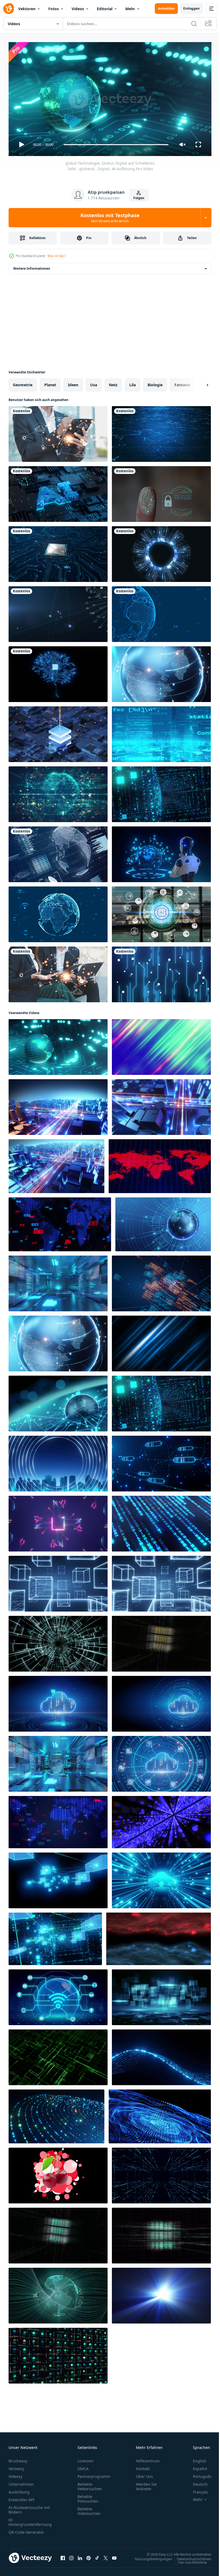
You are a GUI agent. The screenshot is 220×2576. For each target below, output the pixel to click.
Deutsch (196, 2482)
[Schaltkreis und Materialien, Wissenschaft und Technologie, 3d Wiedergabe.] (58, 732)
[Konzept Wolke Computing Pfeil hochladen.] (58, 1702)
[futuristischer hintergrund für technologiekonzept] (159, 1937)
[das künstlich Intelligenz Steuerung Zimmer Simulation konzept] (58, 1762)
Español (196, 2466)
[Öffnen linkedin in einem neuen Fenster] (80, 2556)
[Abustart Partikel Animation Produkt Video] (58, 2173)
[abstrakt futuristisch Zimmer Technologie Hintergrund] (58, 1281)
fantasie (182, 383)
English (196, 2458)
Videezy (15, 2474)
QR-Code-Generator (26, 2530)
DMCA (83, 2466)
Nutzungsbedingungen (149, 2556)
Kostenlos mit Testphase (110, 218)
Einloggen (191, 8)
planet (50, 383)
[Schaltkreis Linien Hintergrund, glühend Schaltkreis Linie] (58, 1521)
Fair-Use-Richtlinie (188, 2560)
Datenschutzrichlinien (190, 2556)
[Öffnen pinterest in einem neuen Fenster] (89, 2556)
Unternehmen (21, 2482)
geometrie (23, 383)
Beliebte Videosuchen (89, 2509)
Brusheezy (18, 2458)
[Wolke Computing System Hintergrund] (161, 1702)
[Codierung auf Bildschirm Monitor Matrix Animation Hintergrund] (161, 1521)
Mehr (130, 9)
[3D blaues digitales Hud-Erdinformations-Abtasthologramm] (58, 852)
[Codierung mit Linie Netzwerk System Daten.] (161, 1281)
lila (133, 383)
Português (198, 2474)
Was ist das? (57, 256)
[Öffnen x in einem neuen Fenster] (106, 2556)
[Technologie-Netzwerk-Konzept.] (58, 912)
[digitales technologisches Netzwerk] (161, 612)
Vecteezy (16, 2466)
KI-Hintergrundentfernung (30, 2520)
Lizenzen (85, 2458)
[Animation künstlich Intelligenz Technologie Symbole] (161, 912)
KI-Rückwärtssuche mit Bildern (29, 2507)
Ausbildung (19, 2490)
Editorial (105, 9)
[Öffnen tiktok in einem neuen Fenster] (97, 2556)
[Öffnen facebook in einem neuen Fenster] (63, 2556)
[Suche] (194, 24)
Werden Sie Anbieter (146, 2484)
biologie (155, 383)
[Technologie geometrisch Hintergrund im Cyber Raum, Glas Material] (161, 1995)
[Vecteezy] (9, 9)
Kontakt (143, 2466)
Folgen (139, 198)
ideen (73, 383)
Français (196, 2490)
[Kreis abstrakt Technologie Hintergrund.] (56, 2114)
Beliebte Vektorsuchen (90, 2484)
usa (94, 383)
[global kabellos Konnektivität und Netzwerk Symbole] (58, 1995)
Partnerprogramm (94, 2474)
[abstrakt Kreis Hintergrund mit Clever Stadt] (58, 1461)
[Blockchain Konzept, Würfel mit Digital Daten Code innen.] (58, 1582)
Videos (78, 9)
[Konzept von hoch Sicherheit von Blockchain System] (161, 1461)
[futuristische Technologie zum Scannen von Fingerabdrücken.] (161, 492)
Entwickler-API (21, 2497)
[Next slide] (199, 383)
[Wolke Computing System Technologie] (161, 1762)
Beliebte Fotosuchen (88, 2496)
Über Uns (144, 2474)
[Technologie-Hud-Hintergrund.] (161, 552)
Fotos (54, 9)
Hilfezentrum (148, 2458)
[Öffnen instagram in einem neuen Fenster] (71, 2556)
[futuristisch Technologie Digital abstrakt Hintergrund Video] (161, 972)
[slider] (116, 145)
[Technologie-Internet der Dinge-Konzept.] (58, 612)
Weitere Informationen (32, 266)
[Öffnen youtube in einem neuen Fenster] (114, 2556)
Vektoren (27, 9)
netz (113, 383)
